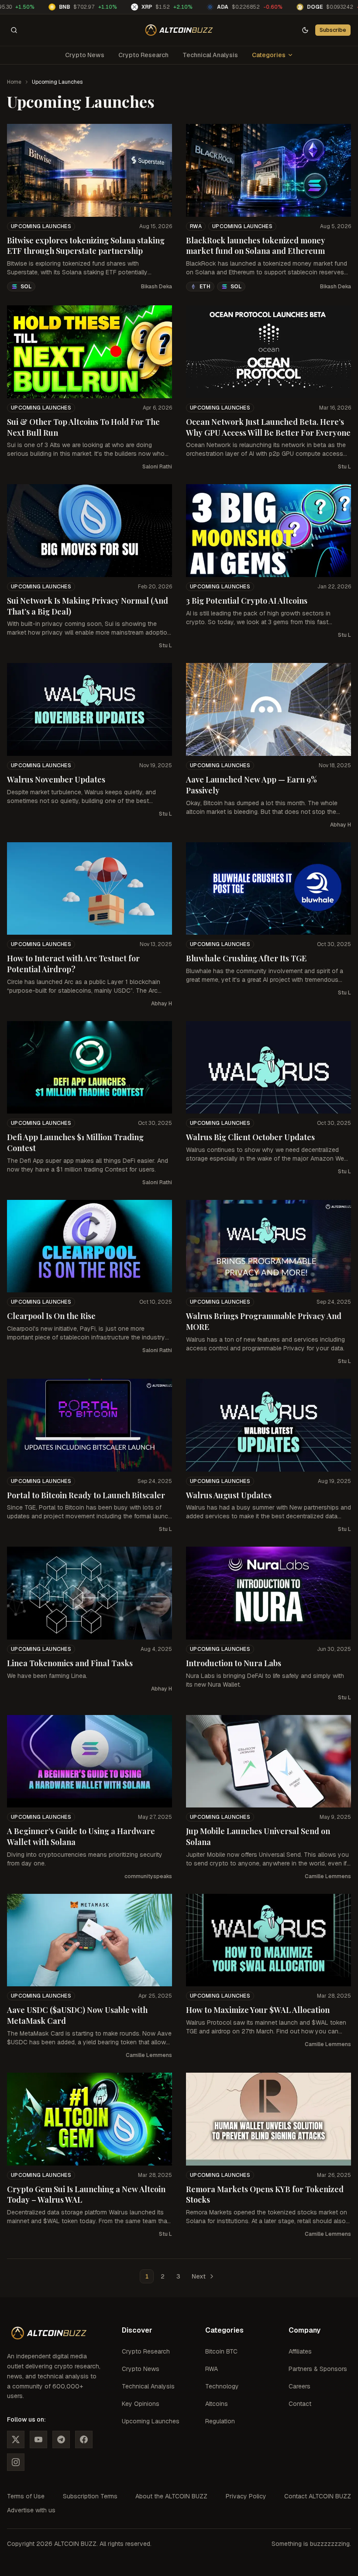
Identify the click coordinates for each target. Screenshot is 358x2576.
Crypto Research (143, 55)
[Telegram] (61, 2439)
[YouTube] (38, 2439)
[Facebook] (84, 2439)
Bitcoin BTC (221, 2351)
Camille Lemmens (328, 1876)
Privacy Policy (246, 2496)
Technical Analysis (210, 55)
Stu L (344, 467)
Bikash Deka (157, 287)
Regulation (220, 2421)
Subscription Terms (90, 2496)
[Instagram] (16, 2462)
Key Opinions (141, 2404)
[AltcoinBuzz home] (179, 30)
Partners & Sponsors (318, 2369)
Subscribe (333, 30)
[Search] (14, 30)
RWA (196, 226)
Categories (269, 55)
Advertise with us (31, 2510)
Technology (222, 2386)
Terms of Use (26, 2496)
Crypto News (85, 55)
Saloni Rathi (157, 467)
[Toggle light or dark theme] (305, 30)
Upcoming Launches (41, 226)
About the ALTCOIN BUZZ (171, 2496)
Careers (299, 2386)
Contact (300, 2404)
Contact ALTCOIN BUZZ (318, 2496)
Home (14, 82)
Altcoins (217, 2404)
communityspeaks (148, 1876)
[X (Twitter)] (16, 2439)
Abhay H (341, 825)
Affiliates (300, 2351)
